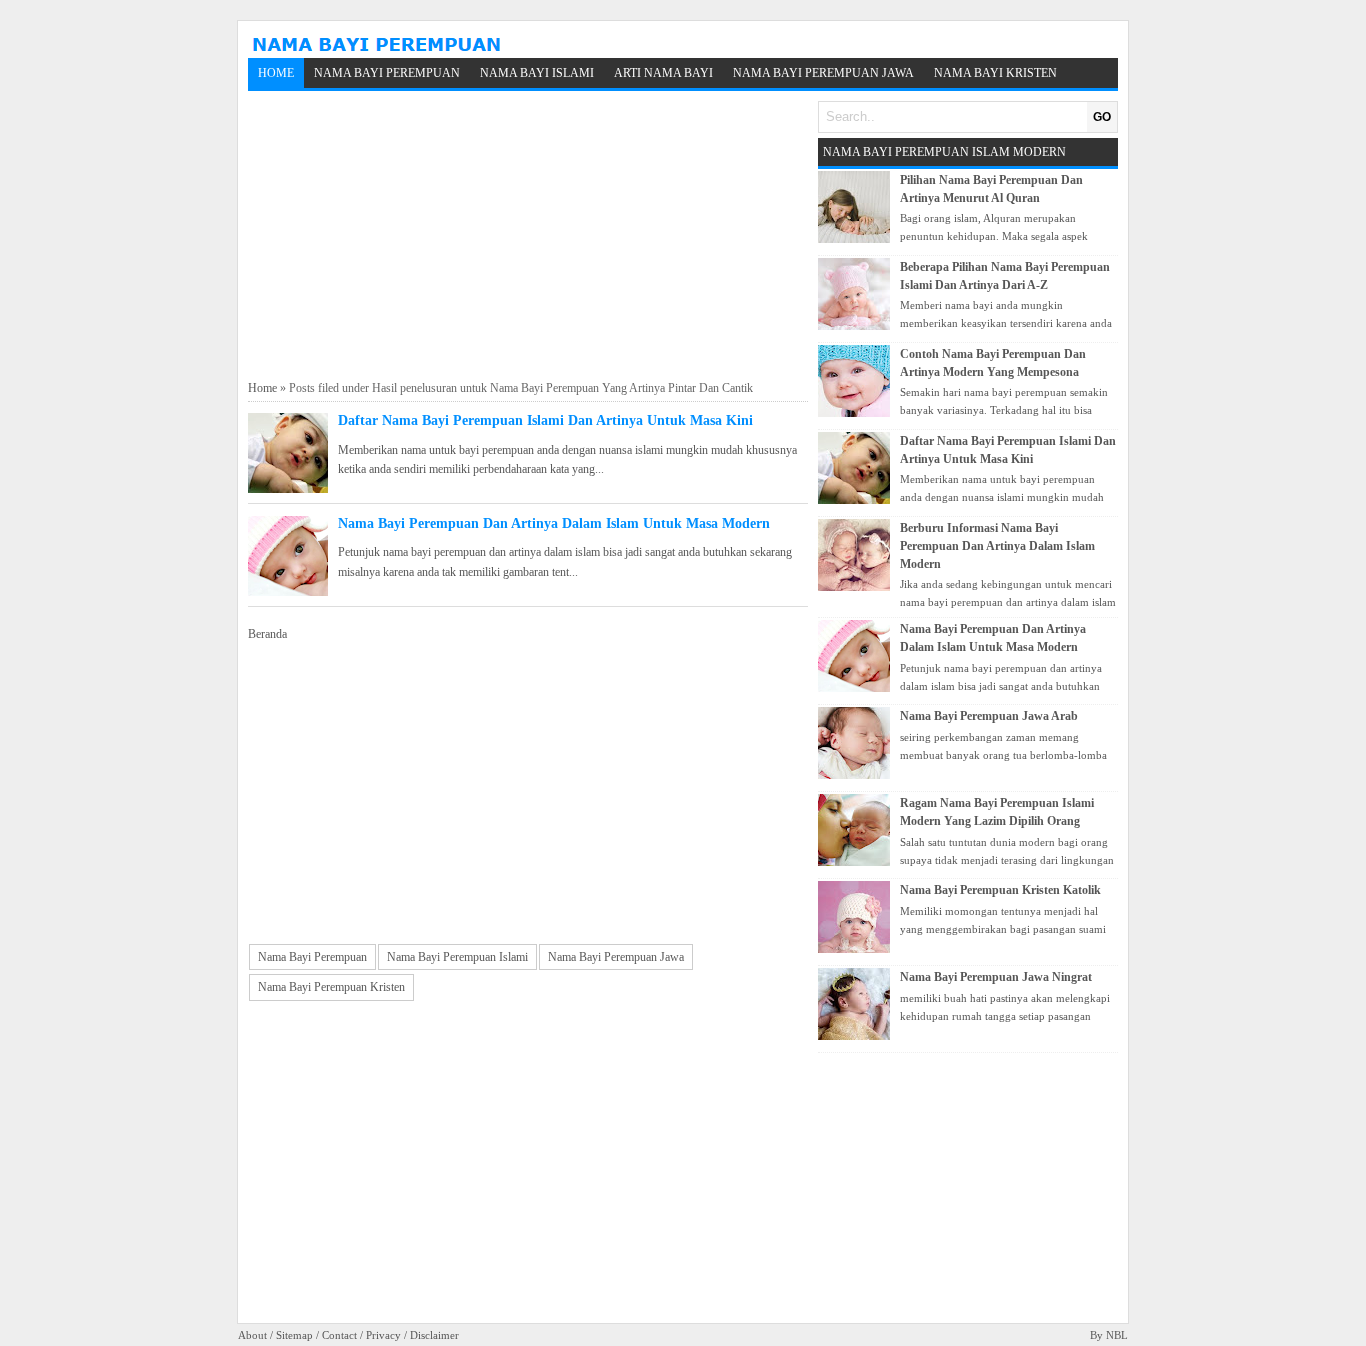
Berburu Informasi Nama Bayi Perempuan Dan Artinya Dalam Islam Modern (997, 546)
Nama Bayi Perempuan (387, 73)
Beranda (267, 634)
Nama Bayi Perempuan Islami (457, 957)
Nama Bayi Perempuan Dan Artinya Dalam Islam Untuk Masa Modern (554, 523)
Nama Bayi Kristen (995, 73)
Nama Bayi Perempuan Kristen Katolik (1000, 890)
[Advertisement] (528, 236)
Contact (339, 1335)
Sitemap (294, 1335)
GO (1102, 117)
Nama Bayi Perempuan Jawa (823, 73)
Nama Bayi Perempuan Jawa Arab (989, 716)
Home (276, 73)
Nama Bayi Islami (537, 73)
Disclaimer (434, 1335)
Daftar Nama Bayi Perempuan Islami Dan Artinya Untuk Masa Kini (545, 420)
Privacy (383, 1335)
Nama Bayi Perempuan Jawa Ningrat (996, 977)
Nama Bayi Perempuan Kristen (331, 987)
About (252, 1335)
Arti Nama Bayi (663, 73)
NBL (1117, 1335)
